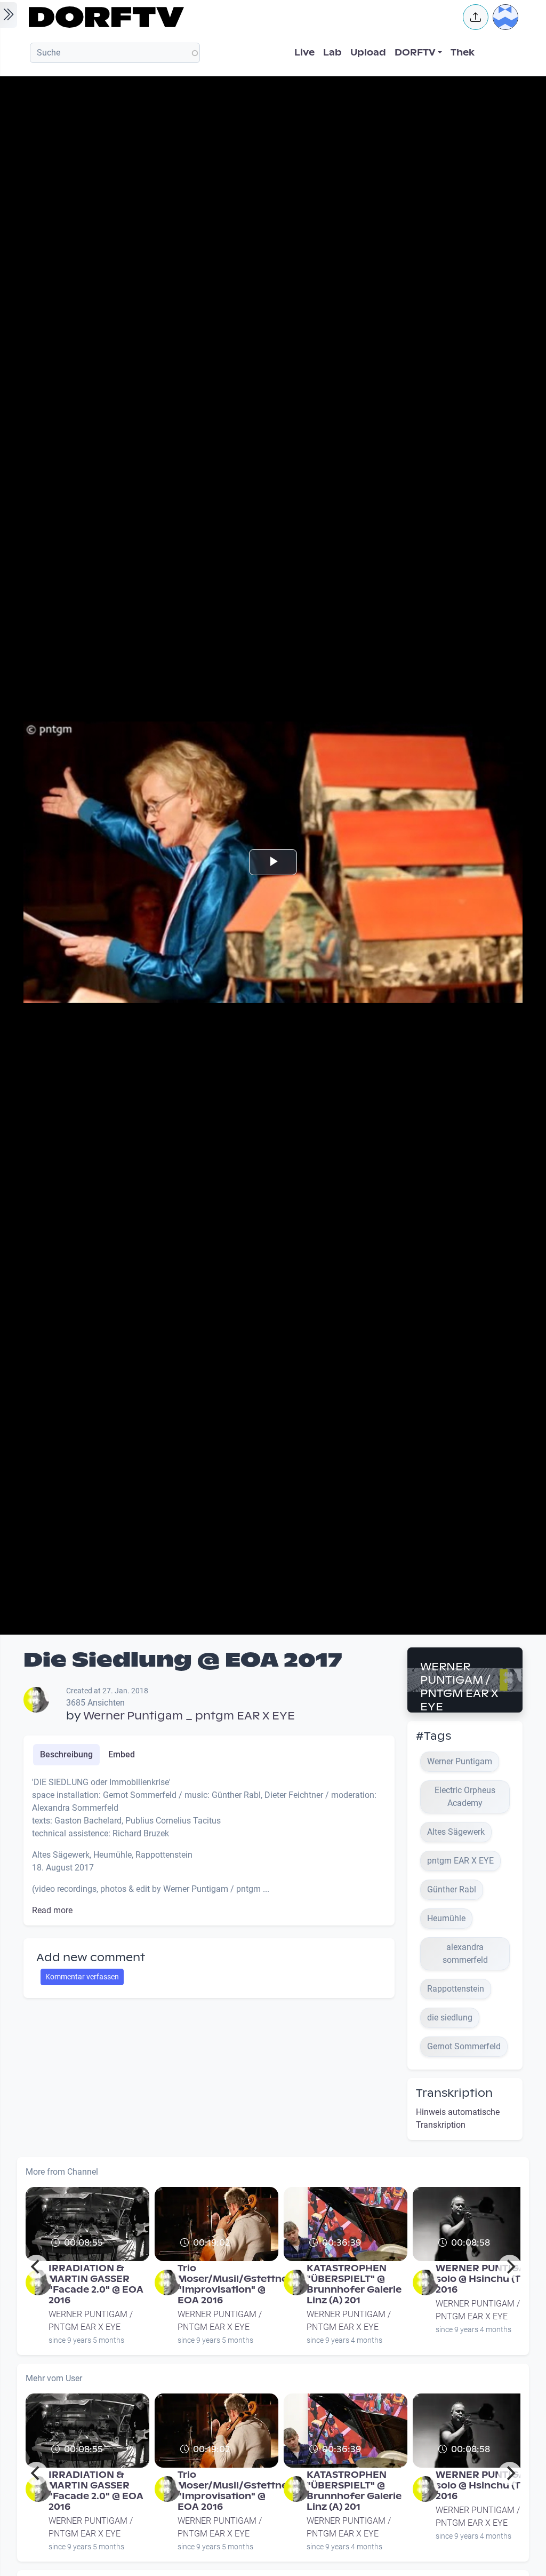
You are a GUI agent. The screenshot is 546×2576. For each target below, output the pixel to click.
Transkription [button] (454, 2093)
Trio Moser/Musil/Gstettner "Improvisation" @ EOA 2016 (235, 2284)
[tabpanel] (209, 1846)
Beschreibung (66, 1754)
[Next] (510, 2266)
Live (304, 53)
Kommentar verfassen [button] (82, 1977)
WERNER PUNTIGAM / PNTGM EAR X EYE (459, 1687)
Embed (122, 1754)
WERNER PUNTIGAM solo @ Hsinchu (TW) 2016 (485, 2279)
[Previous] (36, 2266)
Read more (52, 1910)
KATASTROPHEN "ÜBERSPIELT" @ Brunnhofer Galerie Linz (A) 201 (354, 2284)
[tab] (66, 1755)
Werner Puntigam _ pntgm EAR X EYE (189, 1716)
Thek (463, 53)
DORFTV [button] (415, 53)
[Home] (239, 17)
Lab (332, 53)
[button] (476, 17)
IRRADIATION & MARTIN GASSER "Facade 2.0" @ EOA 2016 (96, 2284)
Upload (368, 53)
